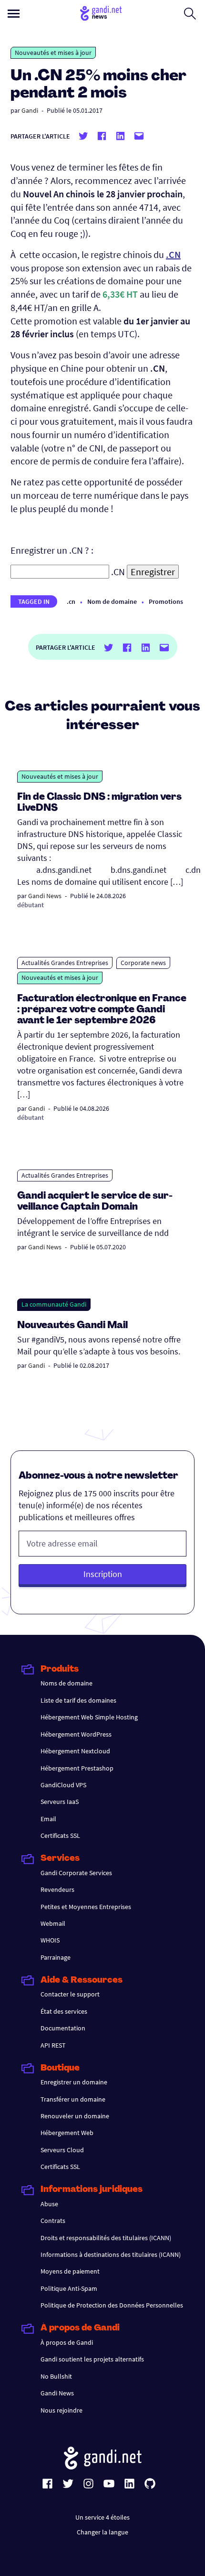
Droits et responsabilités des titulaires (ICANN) (106, 2238)
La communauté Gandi (54, 1304)
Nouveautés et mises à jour (53, 53)
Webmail (53, 1923)
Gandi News (45, 896)
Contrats (53, 2221)
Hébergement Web (67, 2133)
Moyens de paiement (70, 2271)
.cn (71, 601)
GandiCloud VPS (63, 1785)
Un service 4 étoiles (102, 2517)
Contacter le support (70, 1994)
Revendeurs (57, 1889)
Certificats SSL (60, 1835)
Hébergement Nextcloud (75, 1751)
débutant (31, 905)
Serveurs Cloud (62, 2150)
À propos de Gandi (67, 2342)
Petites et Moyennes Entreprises (86, 1907)
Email (48, 1819)
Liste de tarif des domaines (78, 1700)
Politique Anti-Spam (69, 2288)
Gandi (30, 110)
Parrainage (56, 1957)
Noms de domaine (67, 1683)
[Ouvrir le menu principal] (14, 14)
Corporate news (143, 963)
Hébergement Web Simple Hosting (89, 1717)
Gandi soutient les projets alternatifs (92, 2359)
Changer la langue (102, 2532)
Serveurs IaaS (60, 1802)
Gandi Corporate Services (76, 1873)
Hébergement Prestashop (77, 1768)
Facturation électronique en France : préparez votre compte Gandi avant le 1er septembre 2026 (102, 1010)
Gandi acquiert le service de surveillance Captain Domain (95, 1202)
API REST (53, 2045)
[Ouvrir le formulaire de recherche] (190, 13)
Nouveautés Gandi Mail (73, 1326)
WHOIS (50, 1940)
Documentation (63, 2028)
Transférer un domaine (73, 2099)
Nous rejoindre (61, 2410)
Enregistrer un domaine (74, 2082)
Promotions (166, 601)
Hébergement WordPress (76, 1734)
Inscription (103, 1574)
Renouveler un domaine (75, 2116)
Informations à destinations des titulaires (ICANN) (111, 2254)
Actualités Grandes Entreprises (65, 963)
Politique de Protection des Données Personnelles (112, 2305)
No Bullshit (56, 2376)
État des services (64, 2011)
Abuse (49, 2204)
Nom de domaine (112, 601)
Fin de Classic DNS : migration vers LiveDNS (99, 803)
